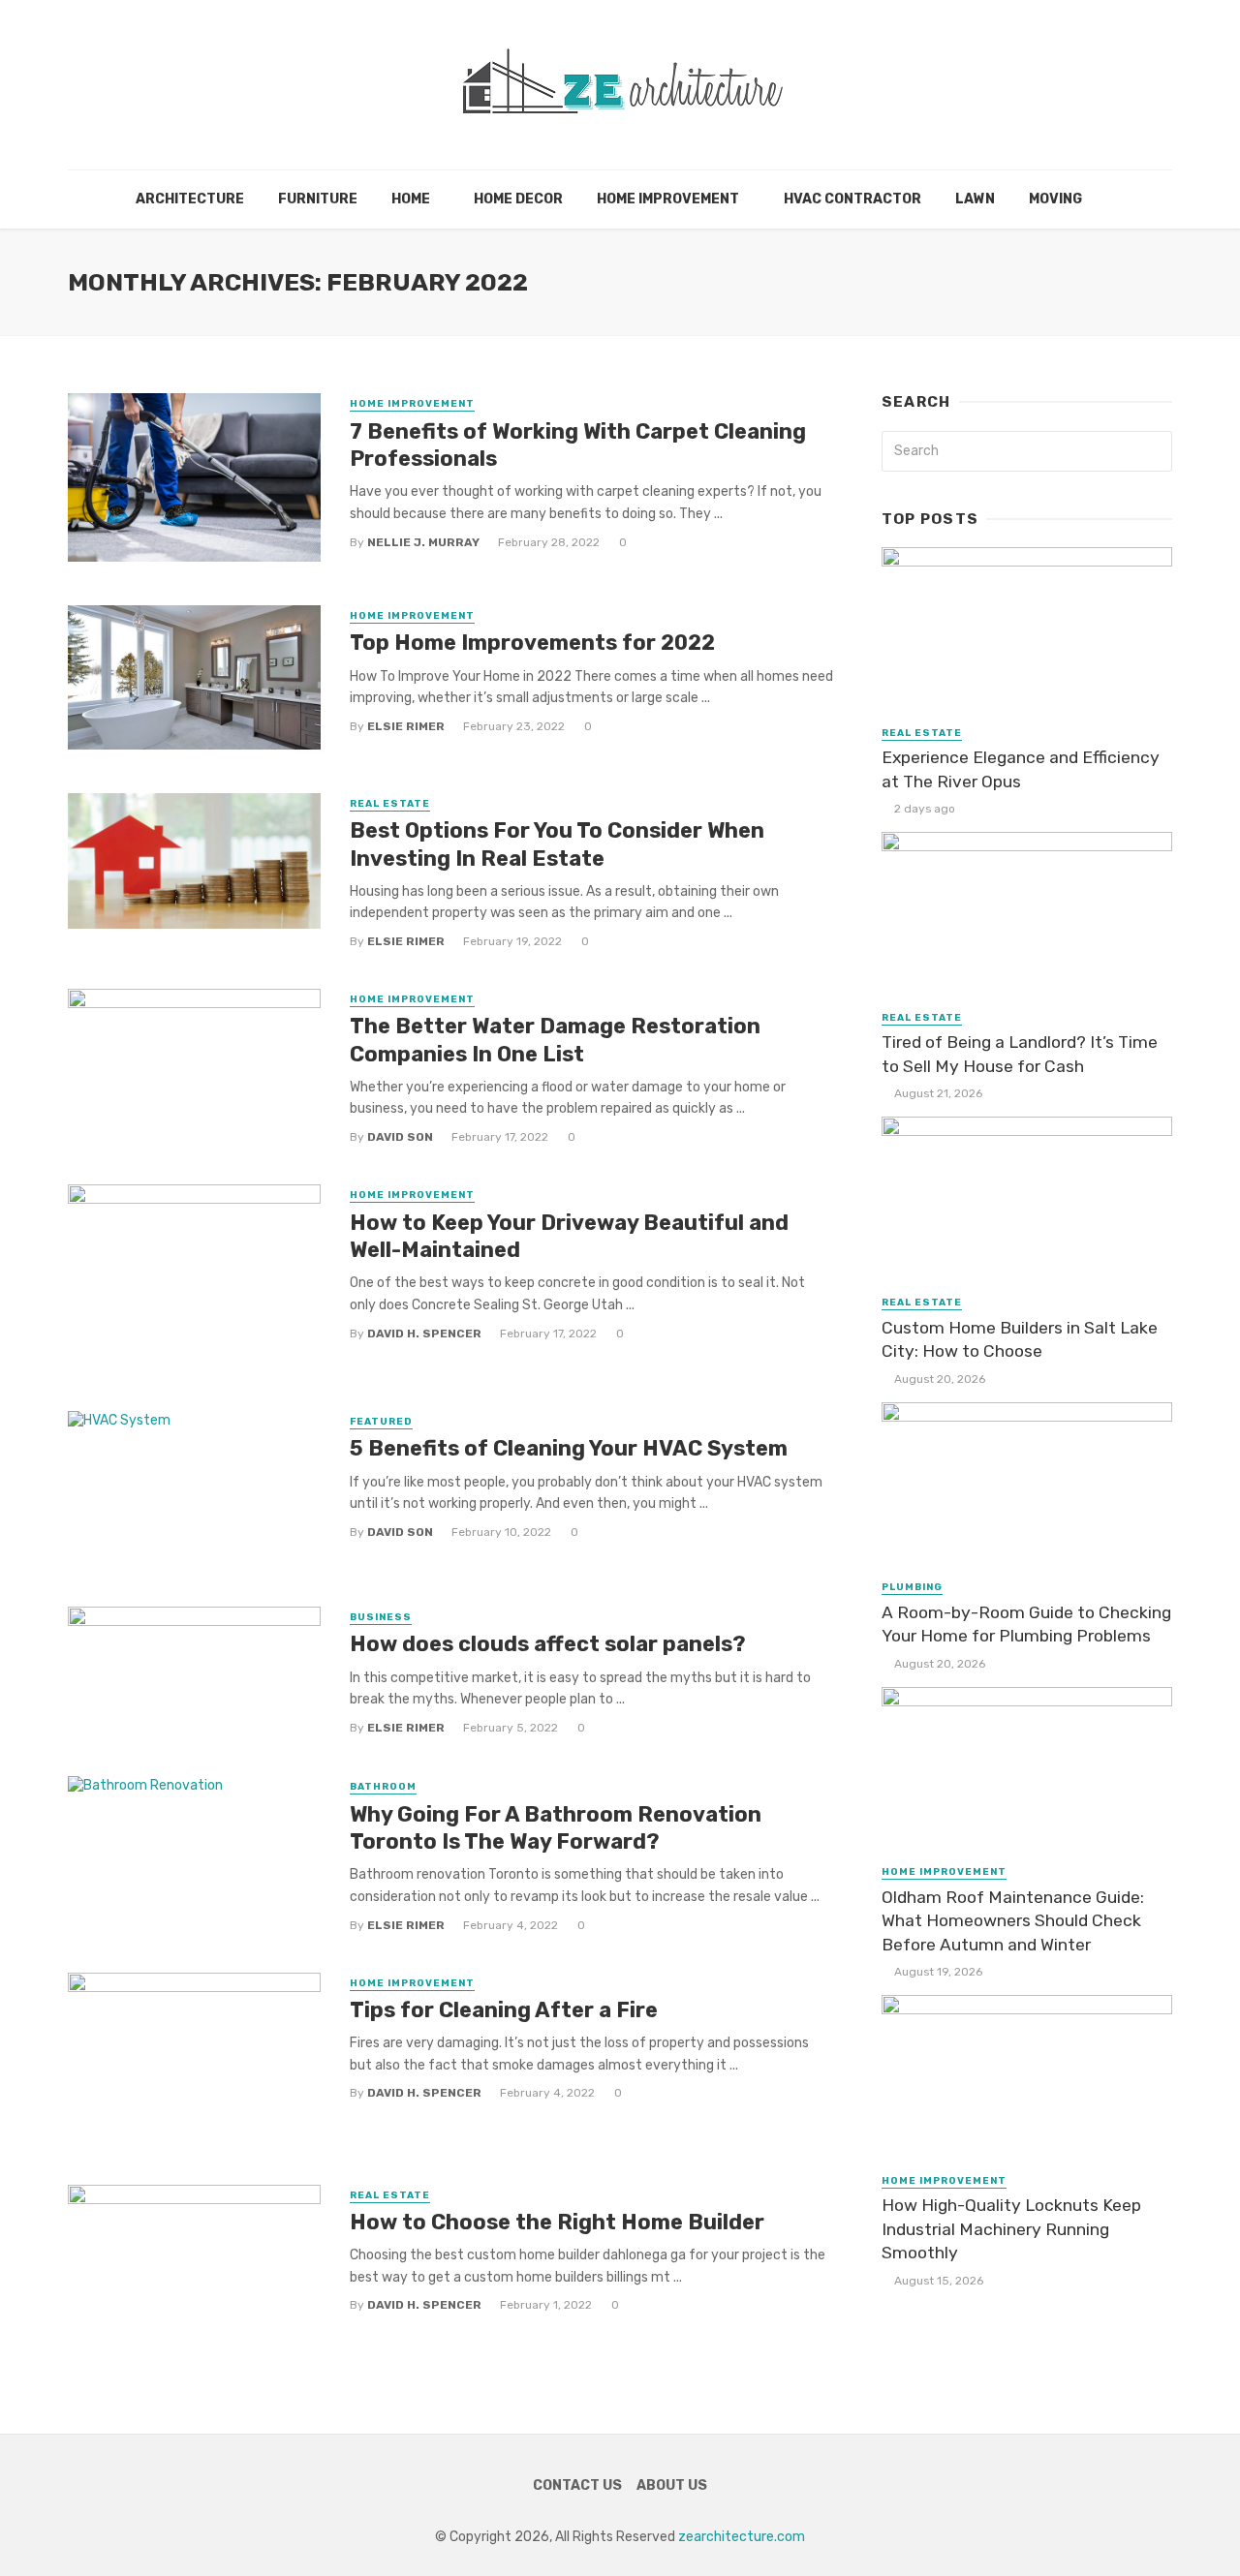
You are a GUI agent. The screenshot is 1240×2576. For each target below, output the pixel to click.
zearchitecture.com (742, 2537)
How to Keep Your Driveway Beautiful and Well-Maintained (569, 1236)
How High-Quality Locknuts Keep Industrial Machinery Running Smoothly (1011, 2229)
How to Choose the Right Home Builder (562, 2222)
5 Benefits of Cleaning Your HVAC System (569, 1448)
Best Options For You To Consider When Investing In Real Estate (557, 844)
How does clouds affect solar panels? (548, 1644)
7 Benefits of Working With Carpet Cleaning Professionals (578, 445)
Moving (1055, 199)
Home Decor (518, 199)
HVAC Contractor (852, 199)
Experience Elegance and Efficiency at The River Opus (1021, 769)
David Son (400, 1137)
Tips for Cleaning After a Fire (504, 2010)
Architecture (190, 199)
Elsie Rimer (406, 726)
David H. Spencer (424, 1334)
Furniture (318, 199)
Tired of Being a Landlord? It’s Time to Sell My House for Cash (1020, 1054)
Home (411, 199)
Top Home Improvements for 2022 (532, 643)
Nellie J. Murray (423, 542)
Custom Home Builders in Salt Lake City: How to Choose (1020, 1340)
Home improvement (668, 199)
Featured (381, 1422)
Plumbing (912, 1587)
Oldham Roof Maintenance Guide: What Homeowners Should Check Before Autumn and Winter (1013, 1921)
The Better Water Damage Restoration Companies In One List (555, 1040)
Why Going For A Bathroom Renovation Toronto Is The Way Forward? (556, 1828)
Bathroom (383, 1787)
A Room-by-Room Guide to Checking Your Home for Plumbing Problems (1026, 1625)
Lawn (975, 199)
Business (381, 1617)
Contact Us (577, 2485)
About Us (672, 2485)
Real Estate (390, 804)
